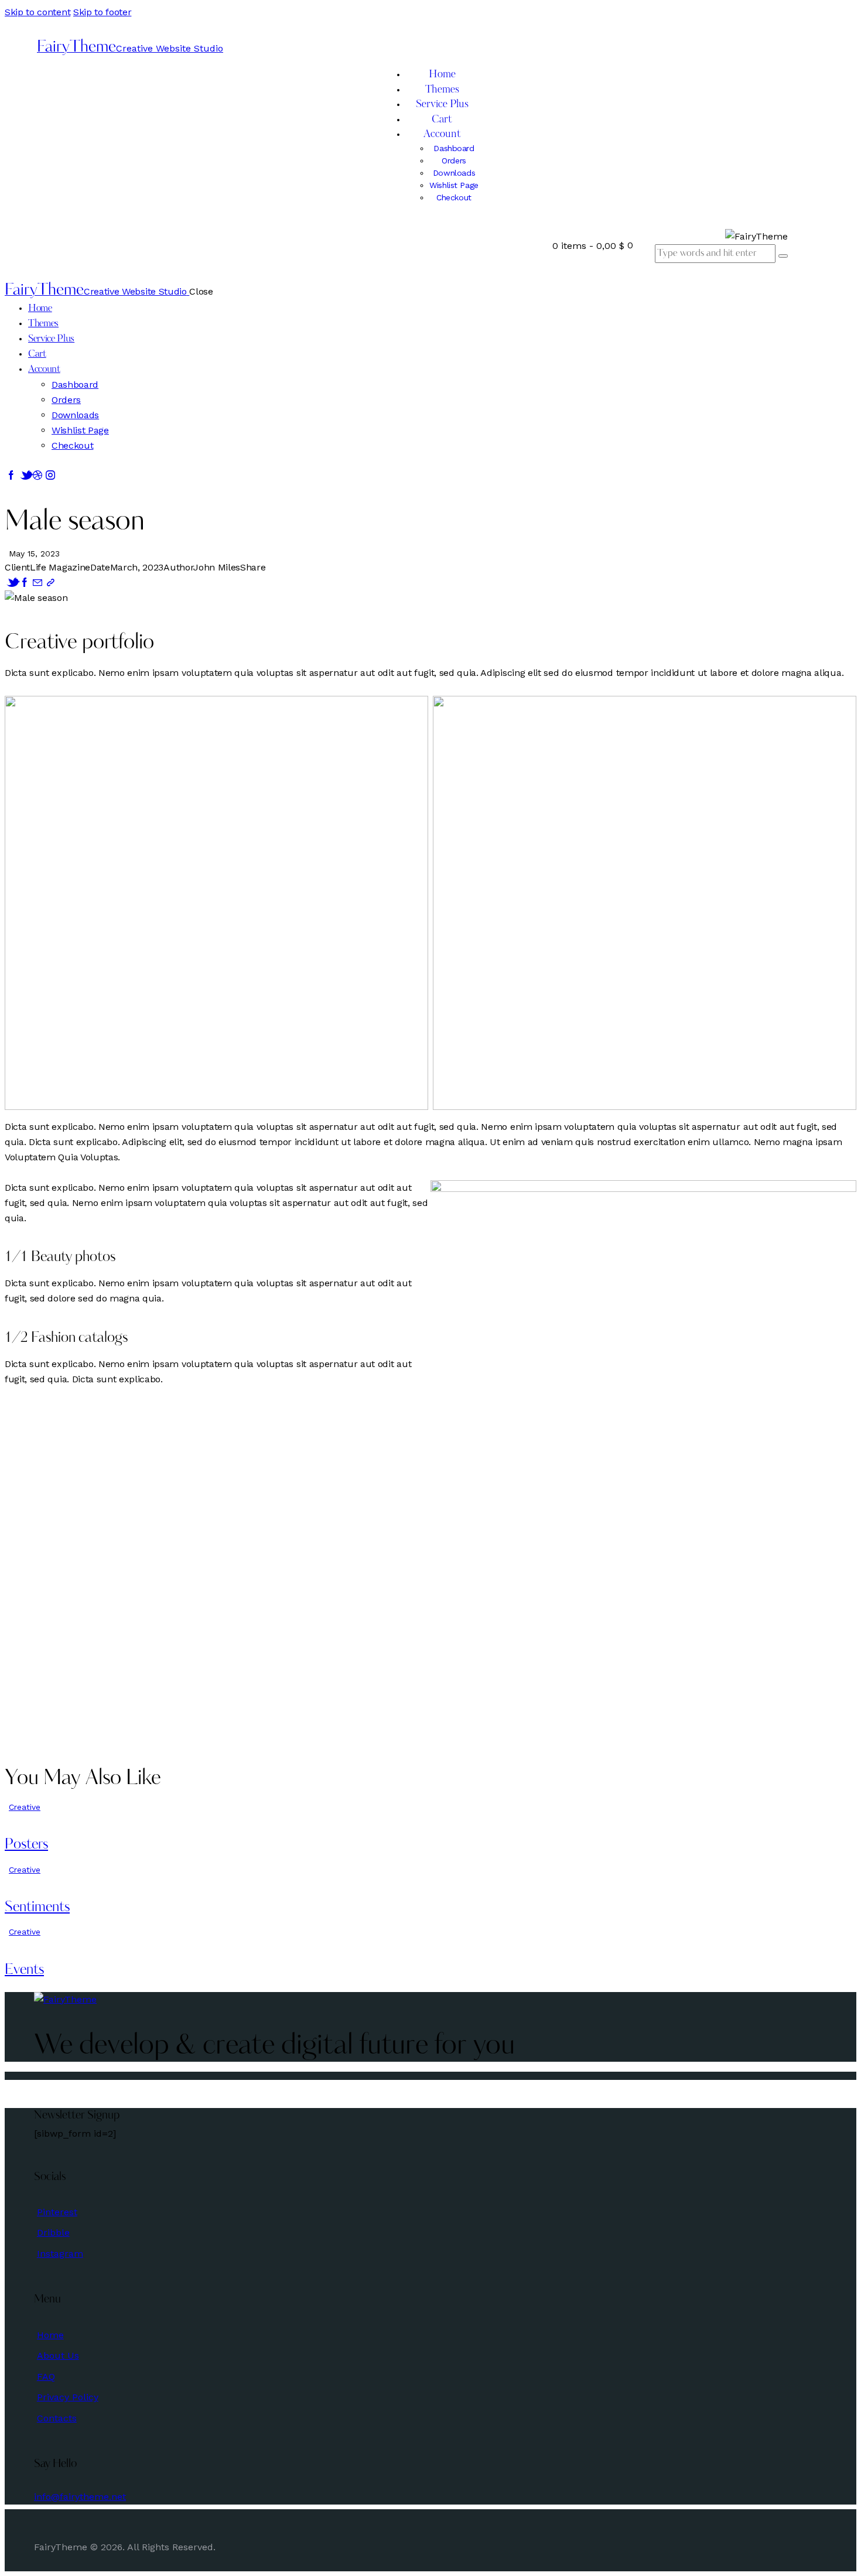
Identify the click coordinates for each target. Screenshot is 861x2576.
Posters (26, 1845)
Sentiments (37, 1908)
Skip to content (37, 12)
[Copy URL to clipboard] (50, 582)
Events (24, 1970)
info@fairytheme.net (80, 2497)
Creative (25, 1807)
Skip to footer (102, 12)
